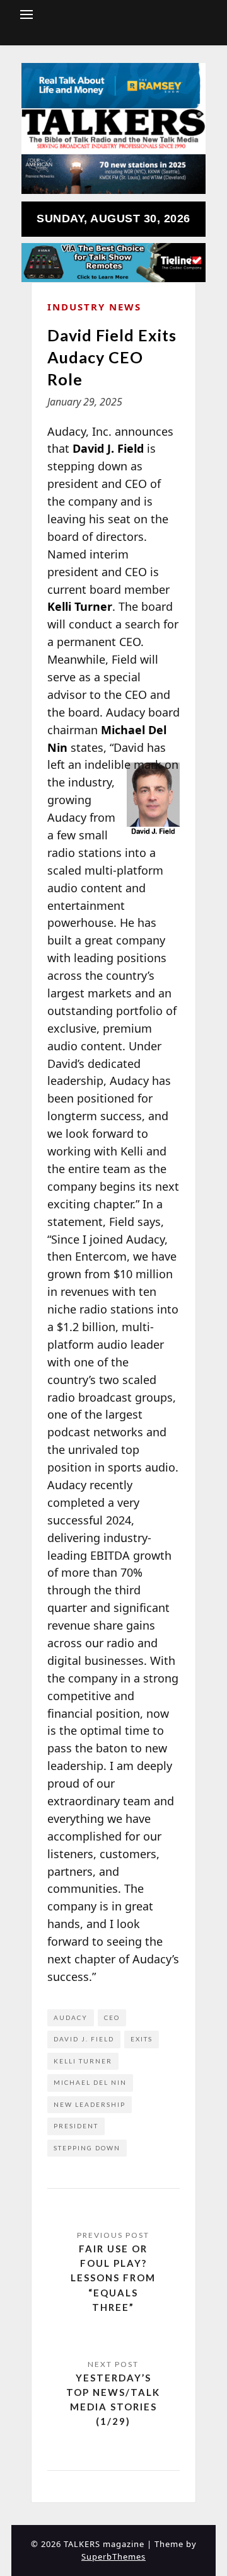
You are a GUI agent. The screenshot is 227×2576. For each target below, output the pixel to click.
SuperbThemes (113, 2556)
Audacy (71, 2017)
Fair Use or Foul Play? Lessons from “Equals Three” (113, 2278)
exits (142, 2039)
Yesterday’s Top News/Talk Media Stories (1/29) (113, 2400)
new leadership (90, 2104)
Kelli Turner (83, 2061)
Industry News (94, 307)
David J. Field (84, 2039)
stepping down (87, 2148)
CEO (112, 2017)
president (76, 2126)
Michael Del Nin (90, 2082)
